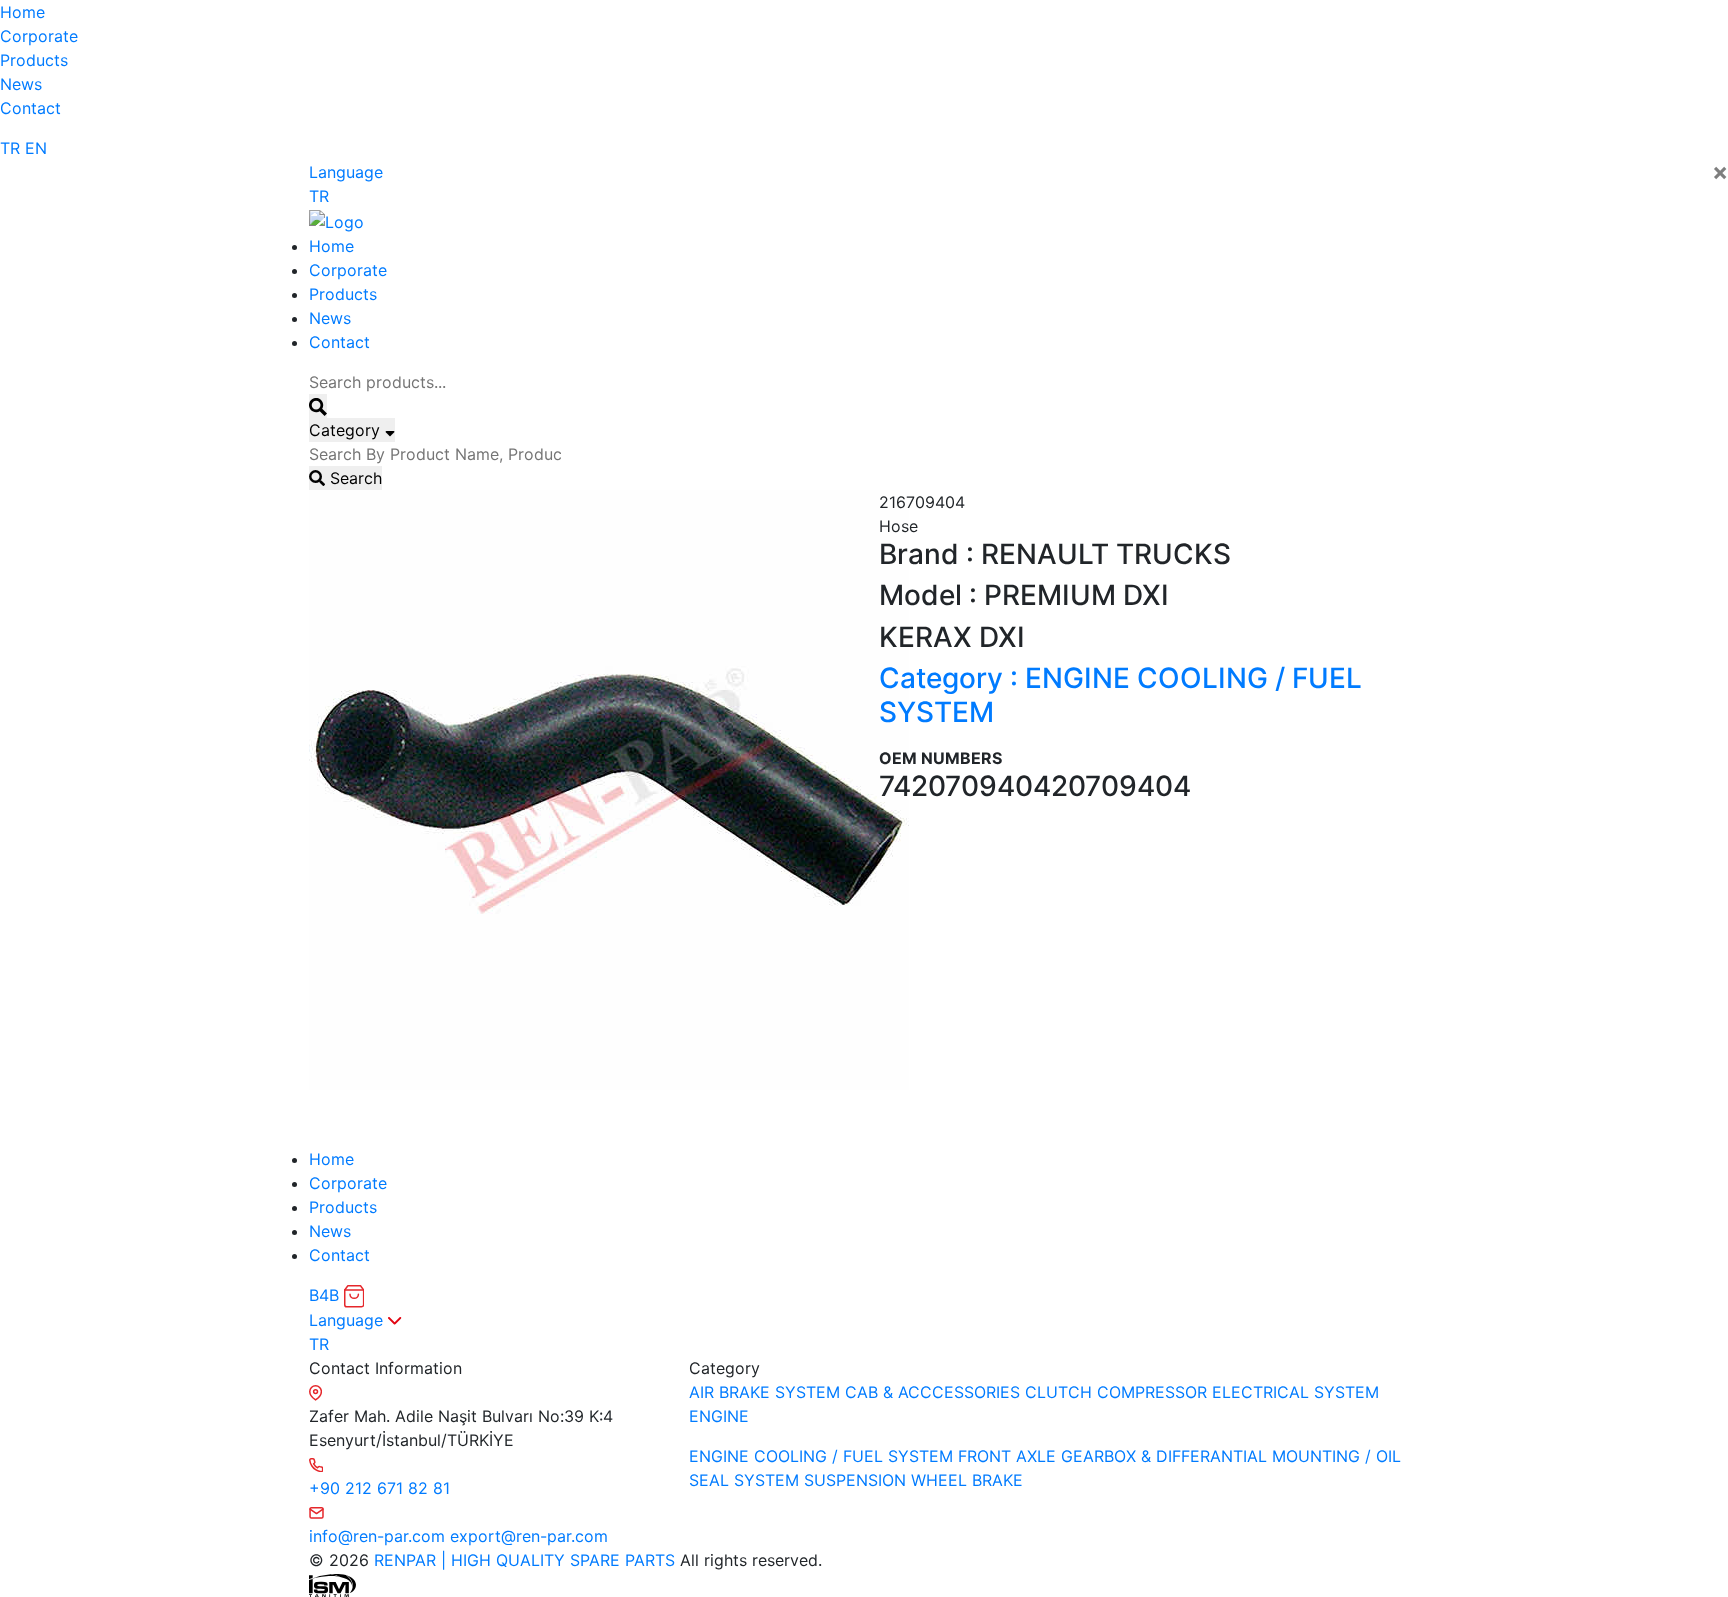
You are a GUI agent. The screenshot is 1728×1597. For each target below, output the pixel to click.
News (21, 84)
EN (36, 148)
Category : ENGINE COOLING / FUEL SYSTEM (1120, 695)
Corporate (39, 36)
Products (34, 60)
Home (22, 12)
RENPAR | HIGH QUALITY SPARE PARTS (522, 1560)
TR (10, 148)
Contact (30, 108)
